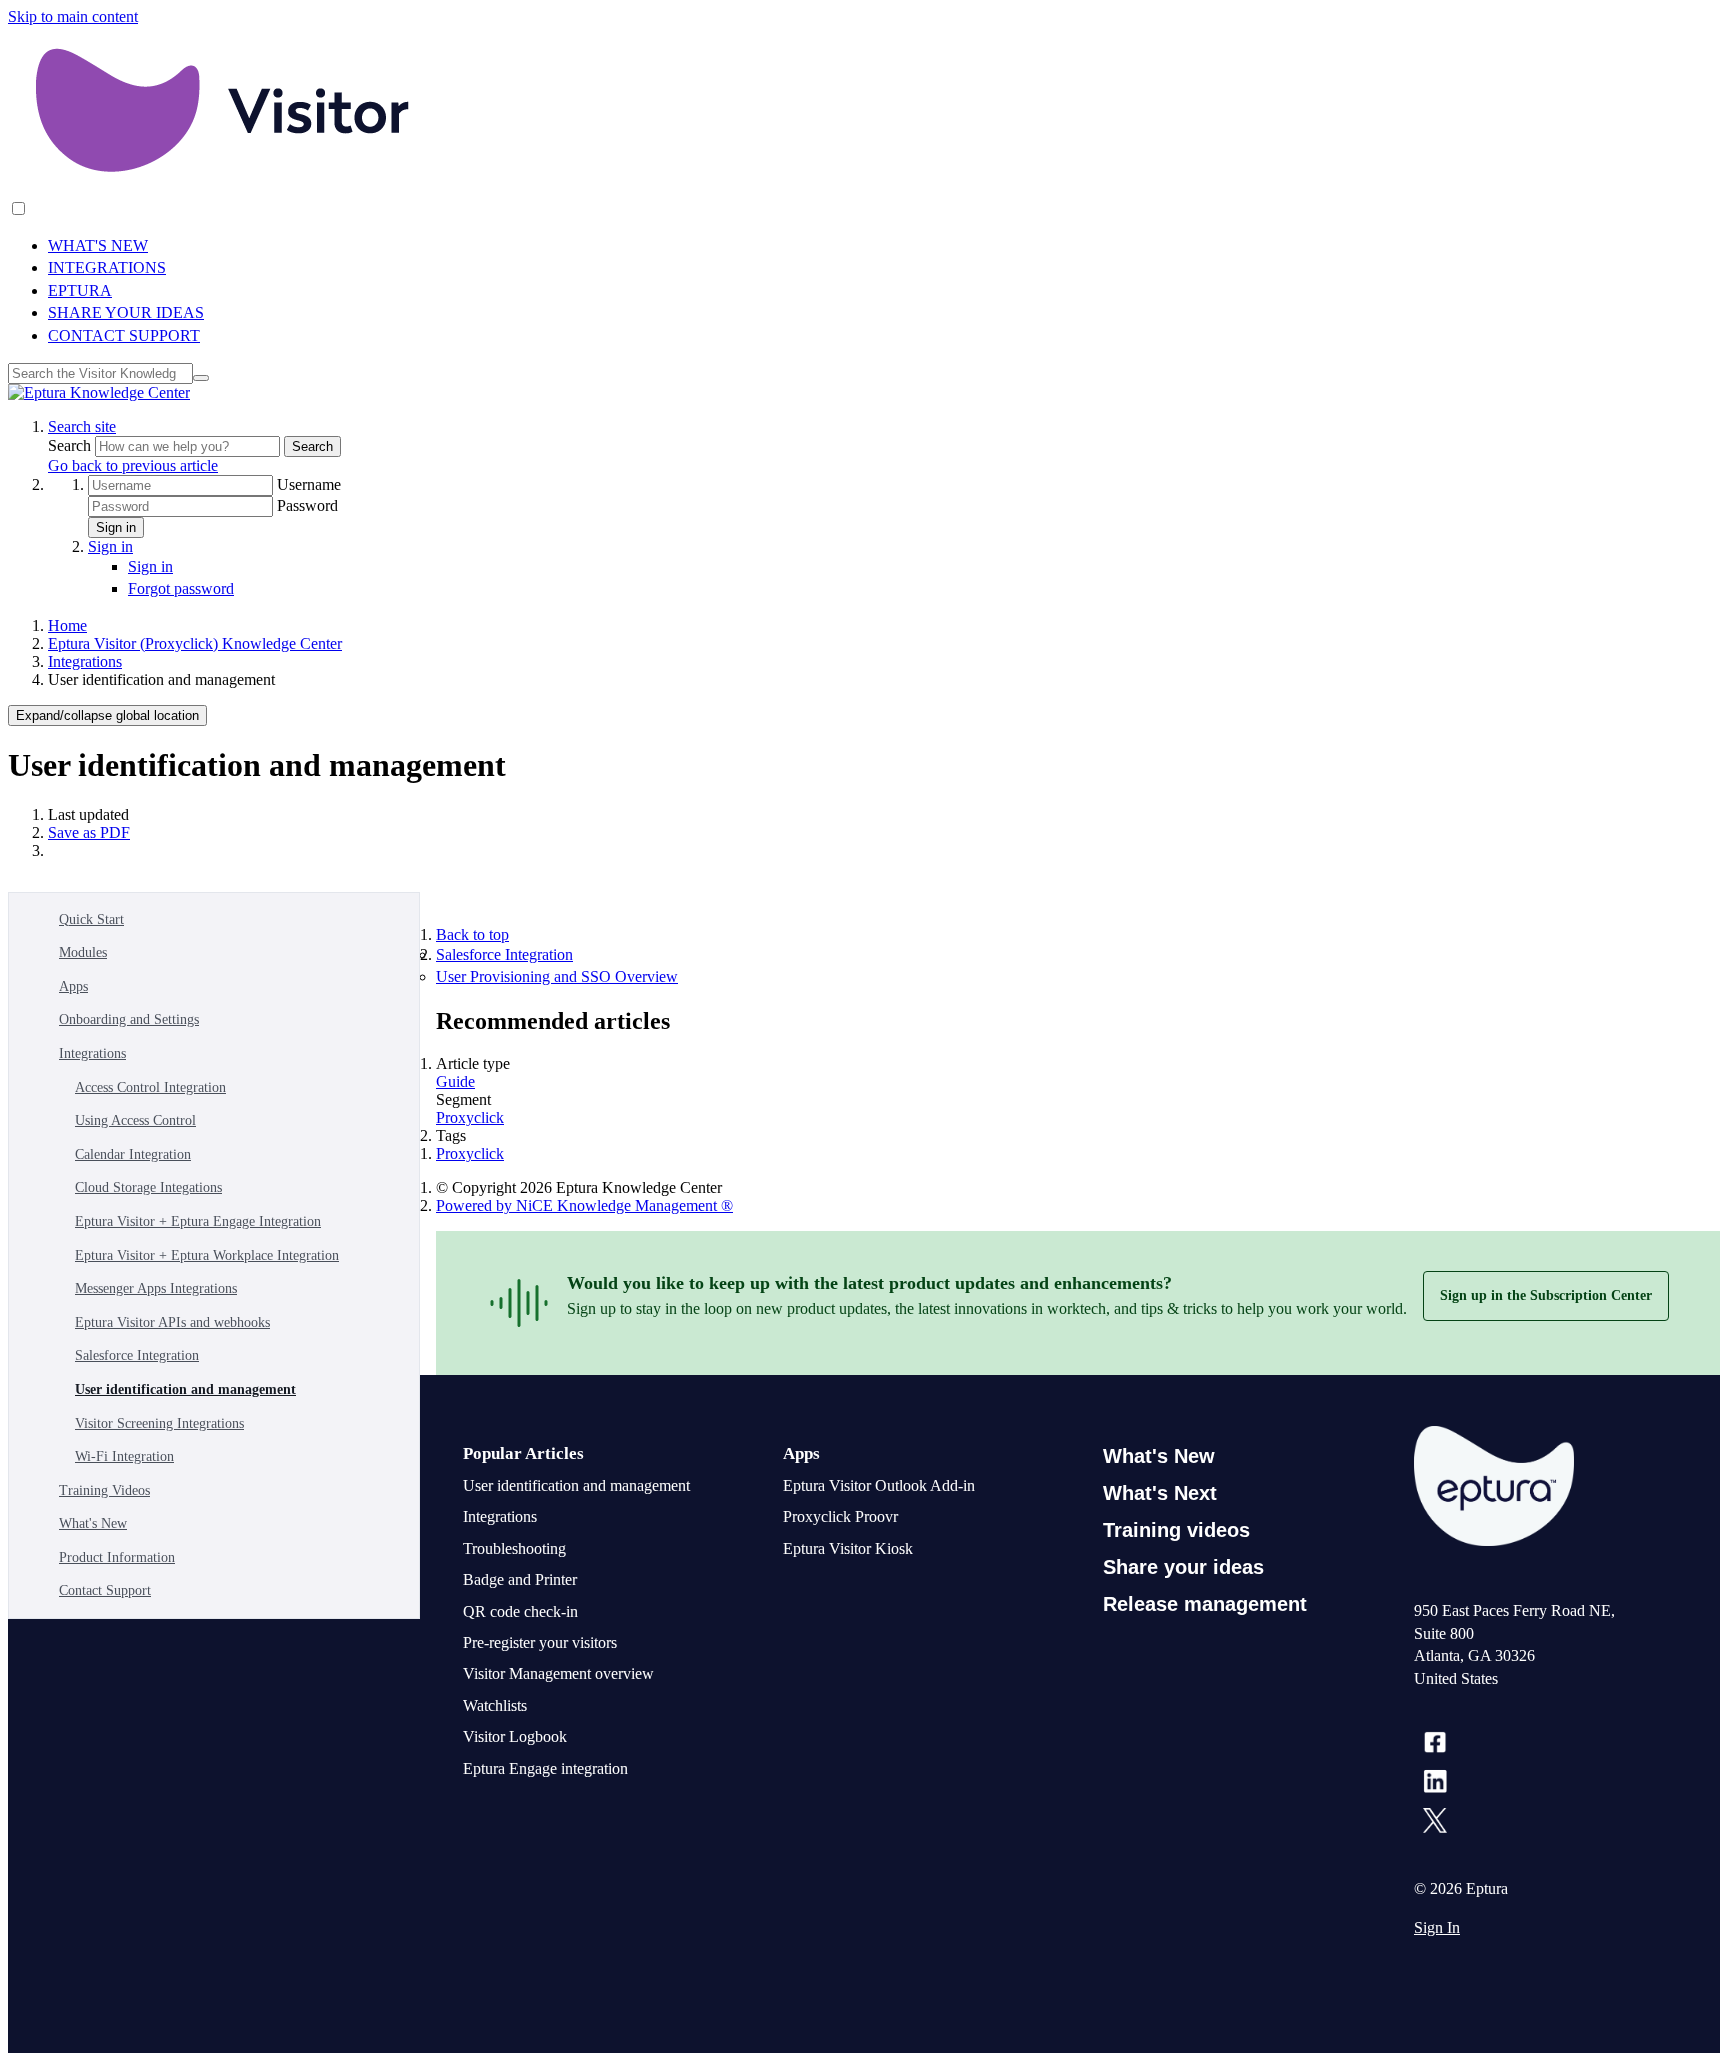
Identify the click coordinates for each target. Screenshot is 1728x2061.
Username (309, 484)
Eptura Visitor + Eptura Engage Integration (198, 1221)
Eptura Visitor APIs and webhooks (172, 1322)
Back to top (472, 934)
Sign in (116, 527)
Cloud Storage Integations (148, 1187)
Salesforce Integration (137, 1355)
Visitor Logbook (515, 1736)
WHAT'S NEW (98, 245)
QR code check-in (520, 1611)
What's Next (1160, 1493)
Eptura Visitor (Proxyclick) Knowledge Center (195, 643)
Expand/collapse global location (107, 715)
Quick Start (91, 919)
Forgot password (181, 588)
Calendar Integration (133, 1154)
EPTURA (80, 290)
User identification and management (185, 1389)
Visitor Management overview (558, 1673)
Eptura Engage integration (545, 1768)
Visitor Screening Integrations (159, 1423)
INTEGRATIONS (107, 267)
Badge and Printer (520, 1579)
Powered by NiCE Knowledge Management (584, 1205)
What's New (93, 1523)
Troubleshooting (514, 1548)
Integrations (85, 661)
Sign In (1437, 1927)
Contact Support (105, 1590)
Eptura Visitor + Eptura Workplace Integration (207, 1255)
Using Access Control (135, 1120)
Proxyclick (470, 1117)
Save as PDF (89, 832)
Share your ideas (1183, 1567)
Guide (455, 1081)
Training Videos (104, 1490)
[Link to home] (99, 392)
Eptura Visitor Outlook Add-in (879, 1485)
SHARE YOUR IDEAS (126, 312)
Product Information (117, 1557)
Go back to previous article (133, 465)
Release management (1205, 1604)
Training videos (1176, 1530)
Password (307, 505)
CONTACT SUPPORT (124, 335)
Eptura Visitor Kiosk (848, 1548)
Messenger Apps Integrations (156, 1288)
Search (71, 445)
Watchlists (495, 1705)
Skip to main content (73, 16)
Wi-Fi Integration (124, 1456)
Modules (83, 952)
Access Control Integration (150, 1087)
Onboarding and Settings (129, 1019)
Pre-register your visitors (540, 1642)
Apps (73, 986)
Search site (82, 426)
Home (67, 625)
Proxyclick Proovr (840, 1516)
